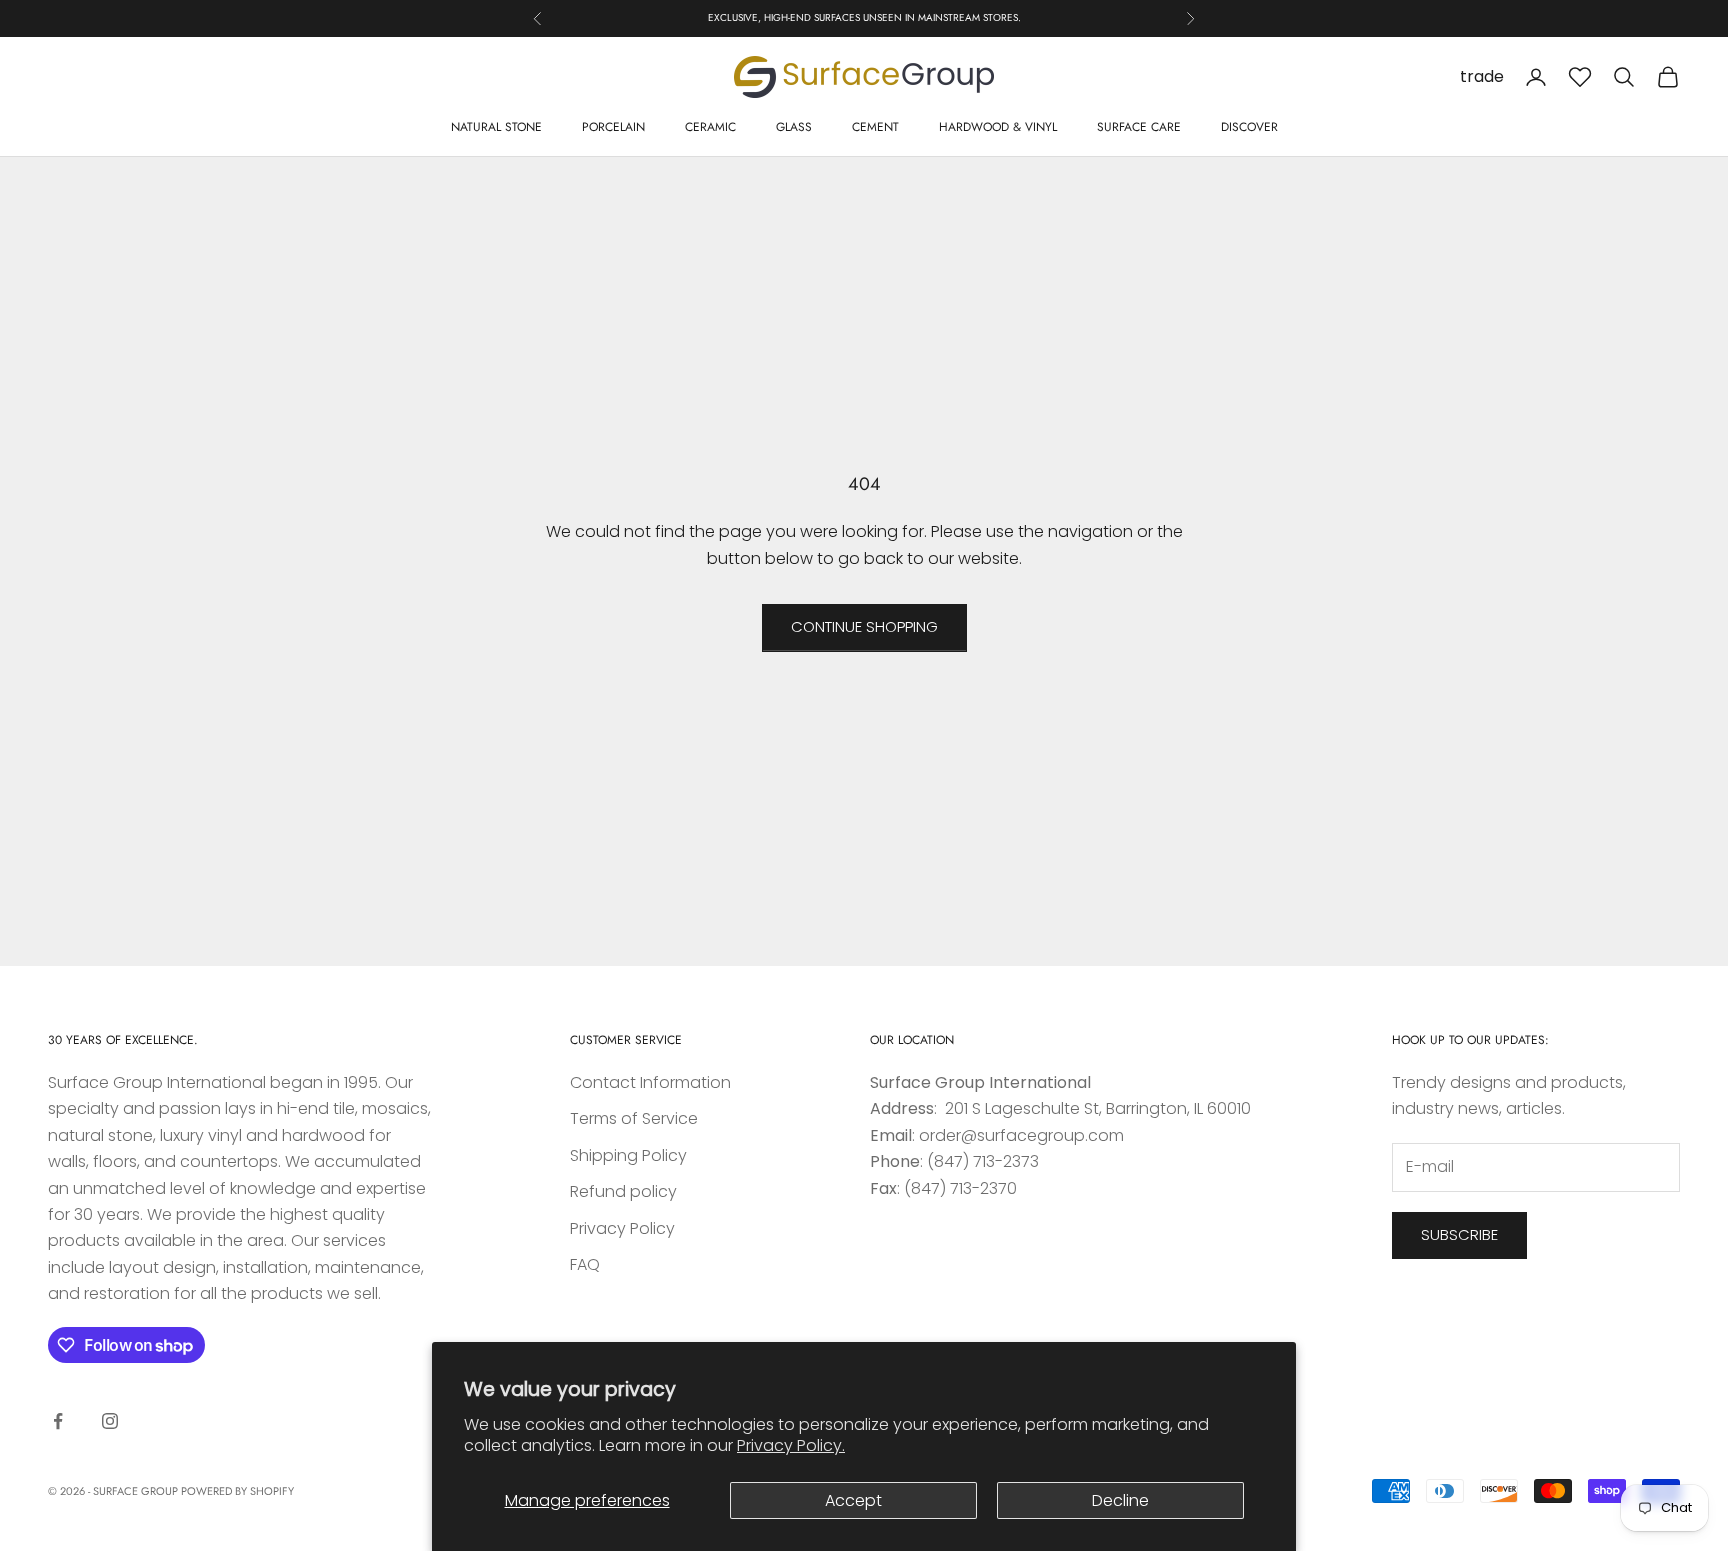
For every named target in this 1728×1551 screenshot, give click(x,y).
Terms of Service (634, 1118)
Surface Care (1139, 127)
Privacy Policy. (791, 1445)
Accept (853, 1500)
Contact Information (650, 1082)
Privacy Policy (622, 1228)
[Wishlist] (1580, 77)
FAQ (585, 1264)
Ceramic (710, 127)
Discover (1249, 127)
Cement (875, 127)
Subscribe (1459, 1234)
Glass (794, 127)
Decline (1120, 1500)
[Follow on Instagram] (110, 1421)
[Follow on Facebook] (58, 1421)
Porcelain (613, 127)
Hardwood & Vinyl (998, 127)
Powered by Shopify (237, 1491)
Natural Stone (496, 127)
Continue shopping (864, 626)
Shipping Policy (628, 1155)
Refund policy (623, 1191)
